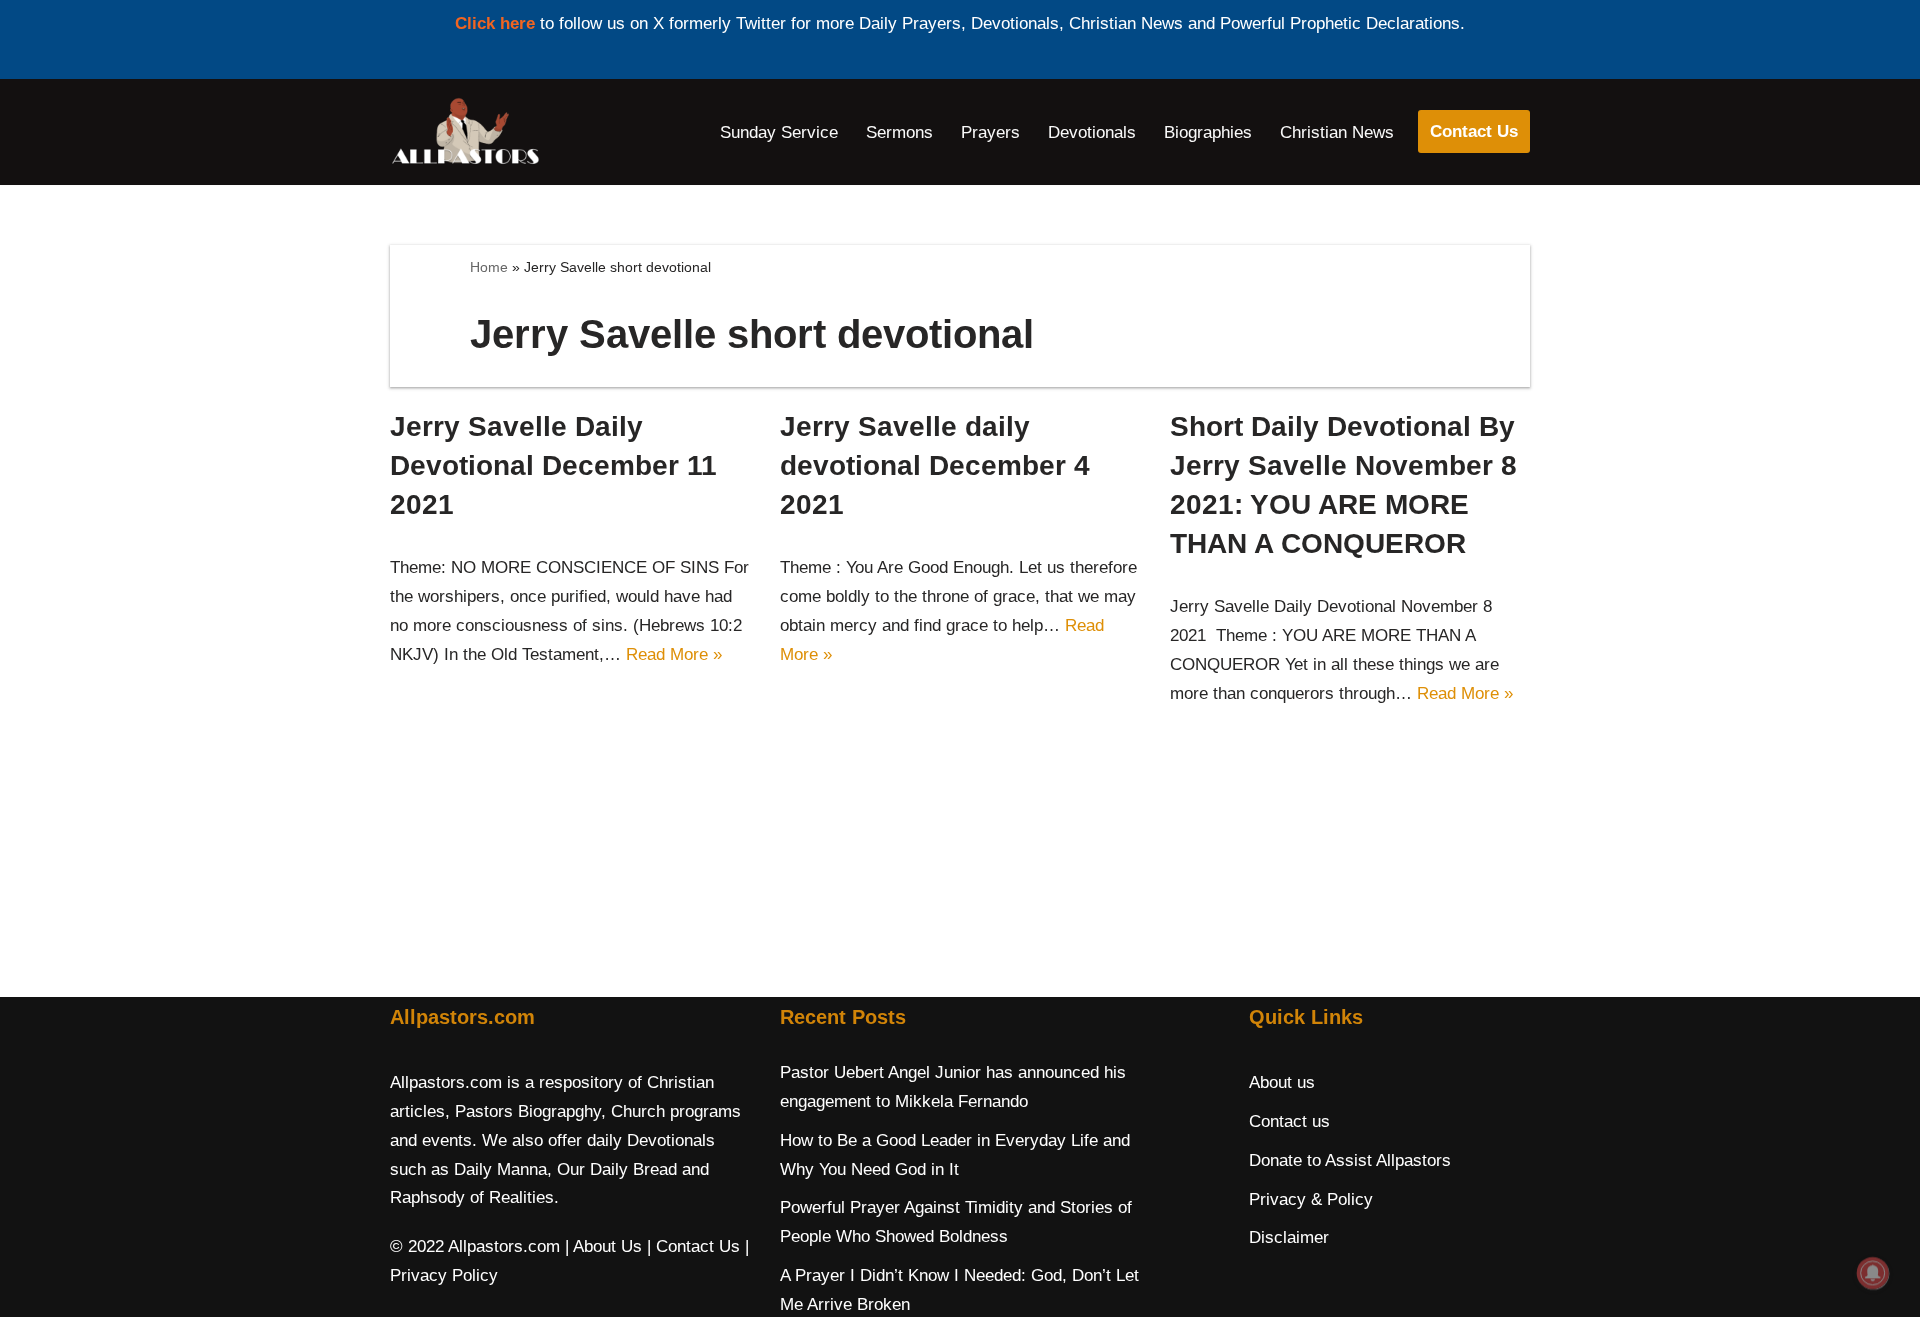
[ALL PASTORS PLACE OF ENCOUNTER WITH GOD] (465, 132)
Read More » (674, 654)
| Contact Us (693, 1246)
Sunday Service (779, 132)
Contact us (1289, 1121)
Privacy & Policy (1311, 1199)
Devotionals (1092, 132)
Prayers (990, 132)
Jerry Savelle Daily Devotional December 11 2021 (553, 465)
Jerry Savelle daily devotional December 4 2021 (935, 465)
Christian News (1337, 132)
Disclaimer (1289, 1237)
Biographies (1208, 132)
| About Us (603, 1246)
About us (1282, 1082)
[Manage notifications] (1873, 1273)
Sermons (899, 132)
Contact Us (1474, 131)
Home (489, 267)
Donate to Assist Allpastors (1350, 1160)
